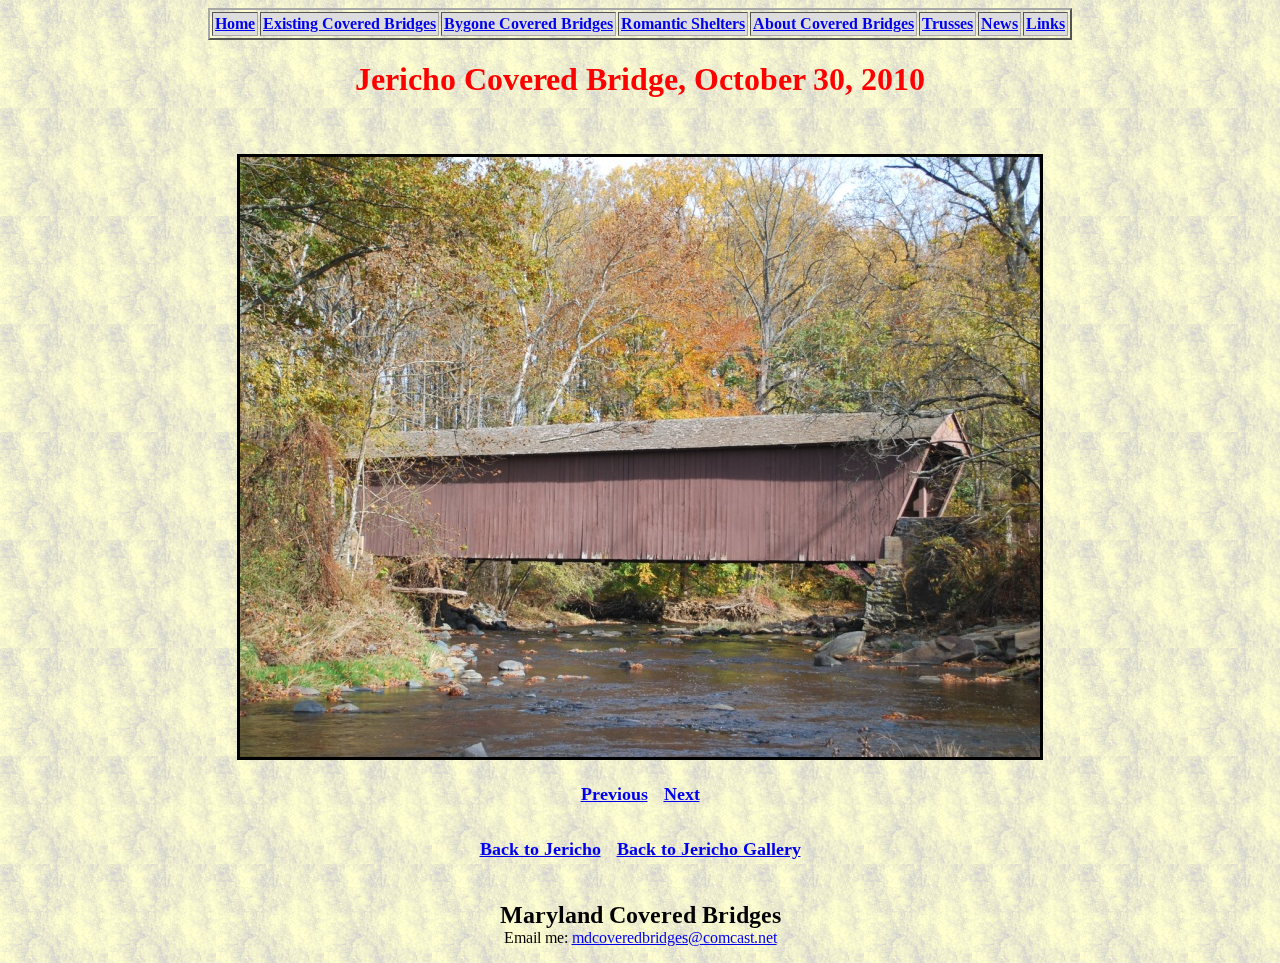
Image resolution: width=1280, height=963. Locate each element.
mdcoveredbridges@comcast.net (674, 937)
